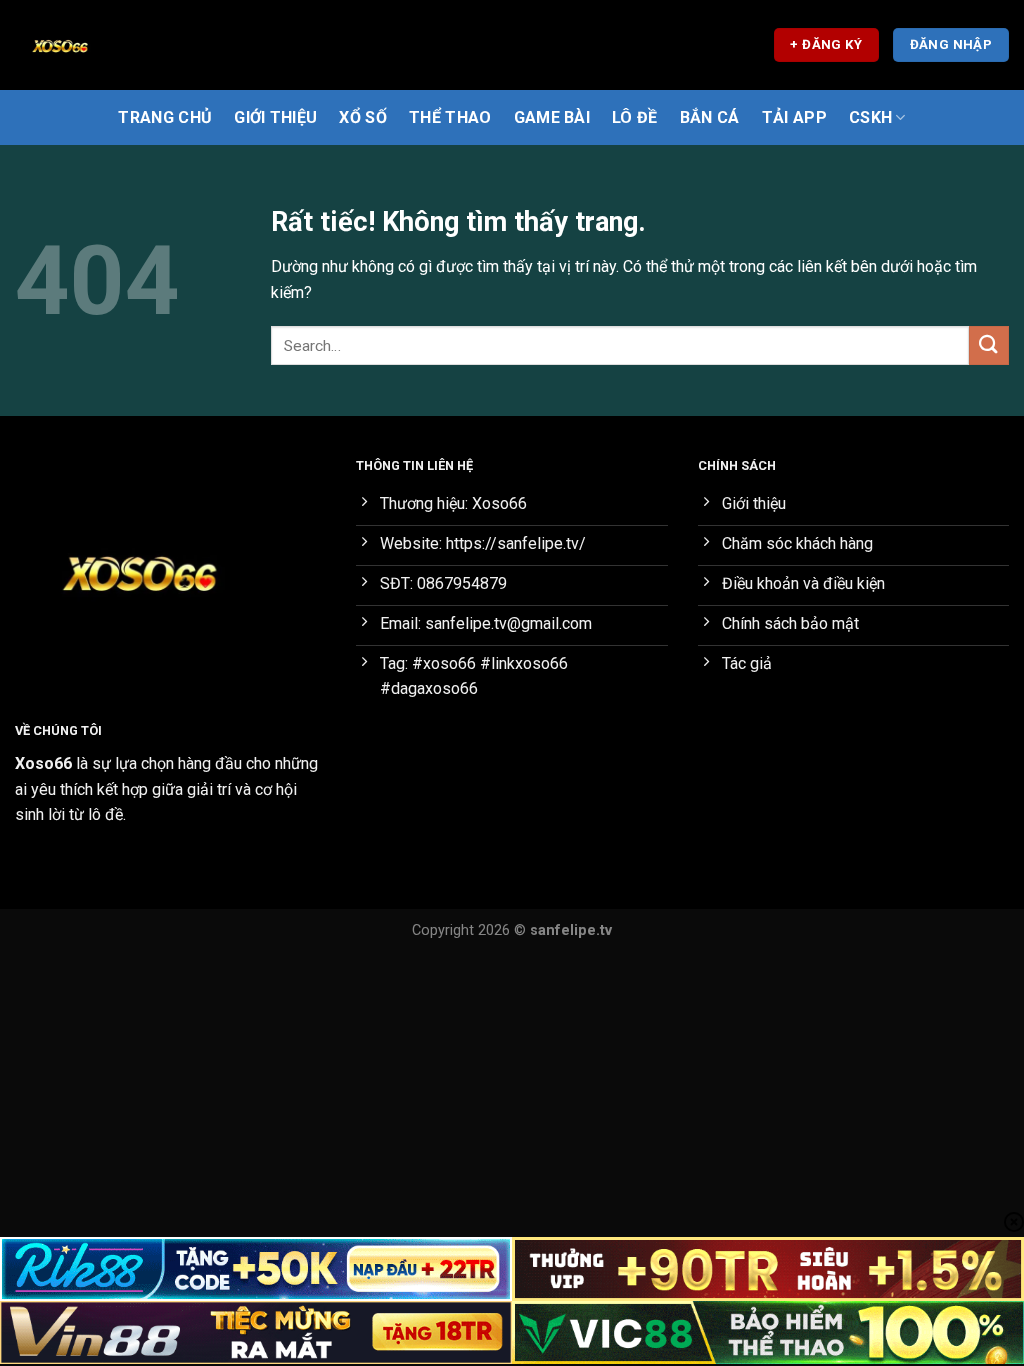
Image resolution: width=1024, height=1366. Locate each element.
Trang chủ (165, 117)
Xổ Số (363, 117)
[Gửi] (989, 345)
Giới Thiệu (275, 117)
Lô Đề (635, 117)
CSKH (870, 117)
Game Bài (552, 117)
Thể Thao (450, 117)
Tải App (794, 117)
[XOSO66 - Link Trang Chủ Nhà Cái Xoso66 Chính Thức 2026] (115, 45)
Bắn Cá (710, 117)
